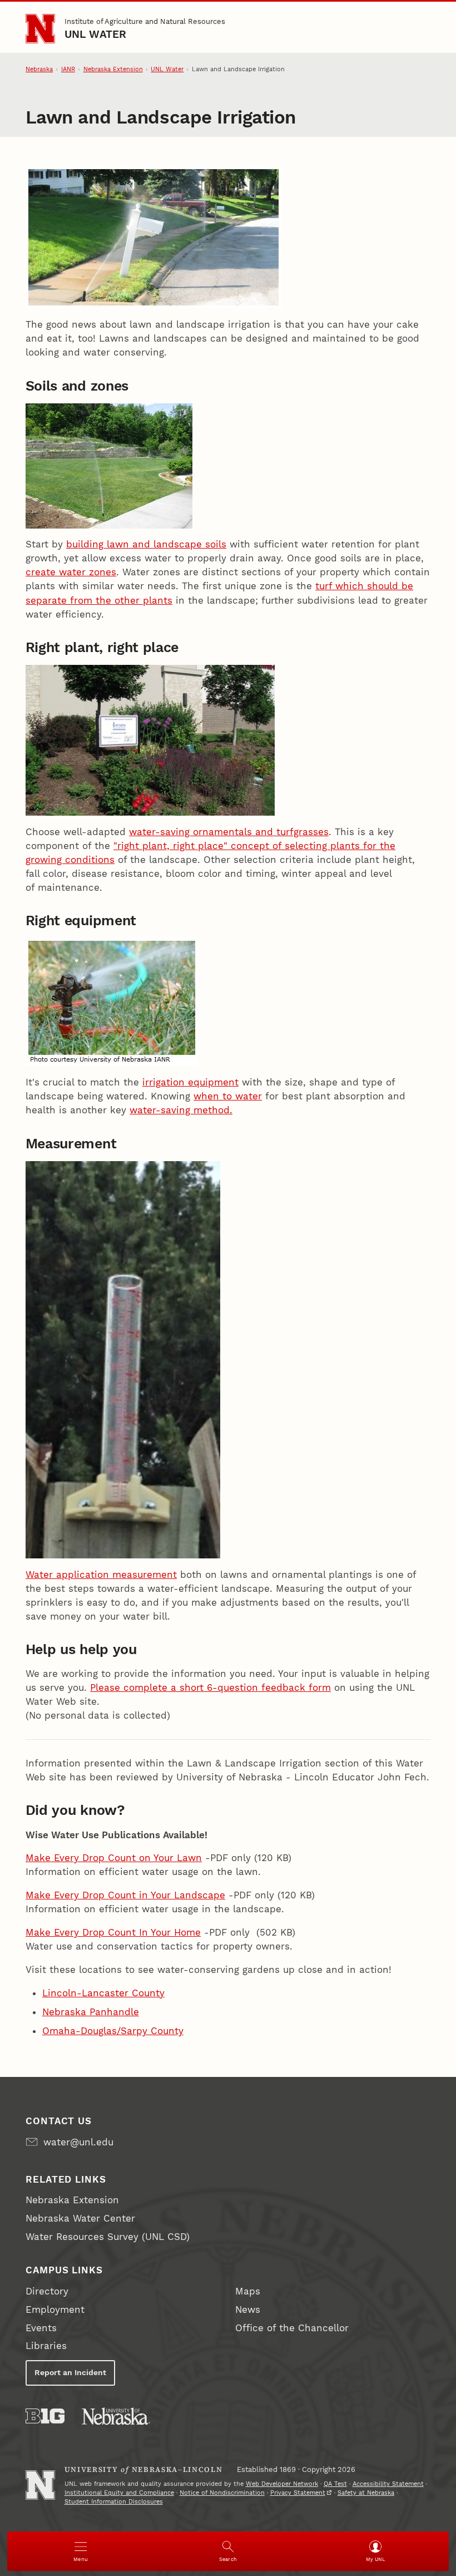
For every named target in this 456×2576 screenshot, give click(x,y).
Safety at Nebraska (366, 2493)
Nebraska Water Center (80, 2218)
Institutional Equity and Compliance (119, 2493)
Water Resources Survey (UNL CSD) (108, 2237)
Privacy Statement (298, 2493)
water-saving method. (181, 1110)
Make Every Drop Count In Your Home (113, 1932)
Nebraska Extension (113, 69)
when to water (228, 1096)
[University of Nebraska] (116, 2416)
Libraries (46, 2346)
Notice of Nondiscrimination (222, 2493)
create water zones (71, 572)
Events (41, 2328)
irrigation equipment (190, 1082)
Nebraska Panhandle (91, 2012)
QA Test (335, 2484)
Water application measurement (101, 1575)
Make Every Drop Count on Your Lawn (114, 1858)
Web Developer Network (282, 2484)
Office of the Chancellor (292, 2328)
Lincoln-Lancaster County (103, 1993)
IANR (68, 69)
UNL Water (96, 34)
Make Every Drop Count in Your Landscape (125, 1895)
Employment (55, 2309)
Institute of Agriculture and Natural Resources (145, 21)
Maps (248, 2291)
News (248, 2309)
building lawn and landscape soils (146, 544)
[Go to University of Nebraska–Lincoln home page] (40, 29)
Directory (47, 2291)
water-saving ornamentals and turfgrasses (229, 832)
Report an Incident (70, 2372)
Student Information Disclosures (114, 2502)
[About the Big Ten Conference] (45, 2416)
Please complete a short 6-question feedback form (210, 1687)
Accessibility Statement (388, 2484)
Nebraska (39, 69)
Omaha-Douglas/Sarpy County (113, 2031)
